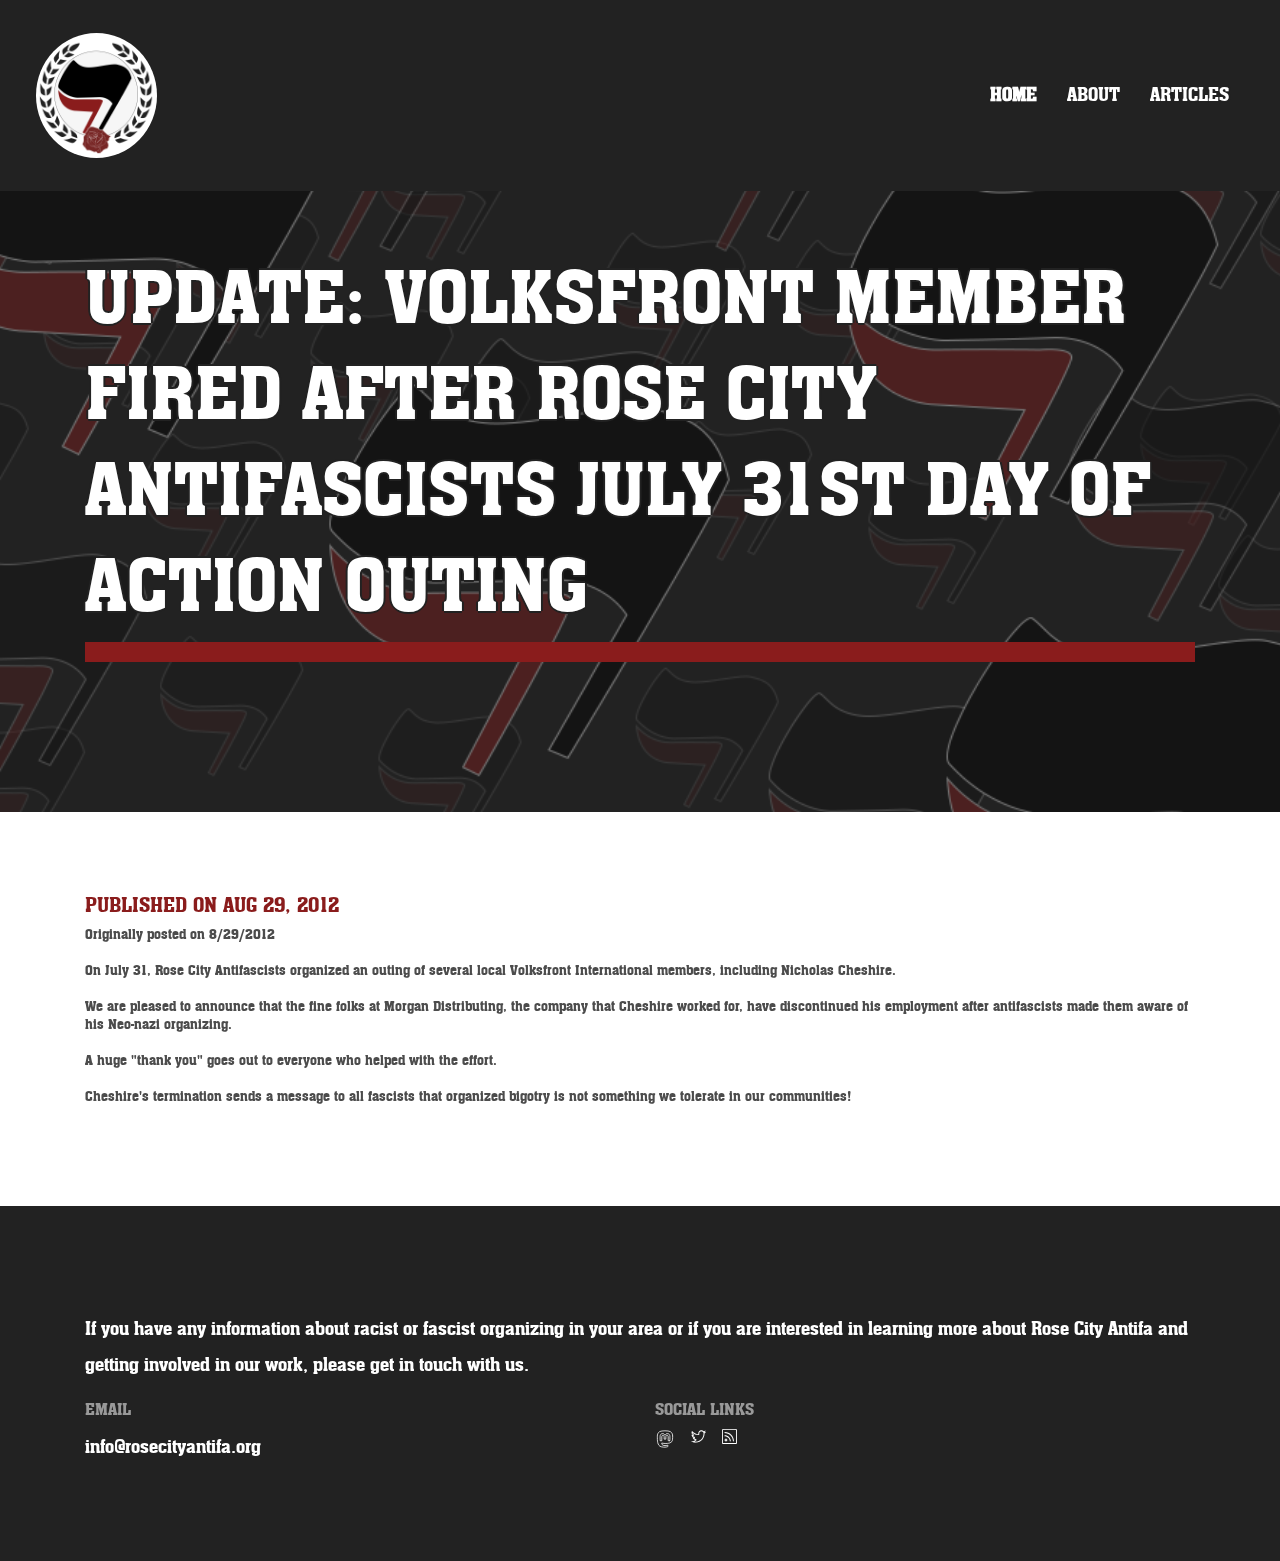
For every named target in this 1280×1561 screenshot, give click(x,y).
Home (1013, 94)
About (1093, 94)
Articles (1189, 94)
